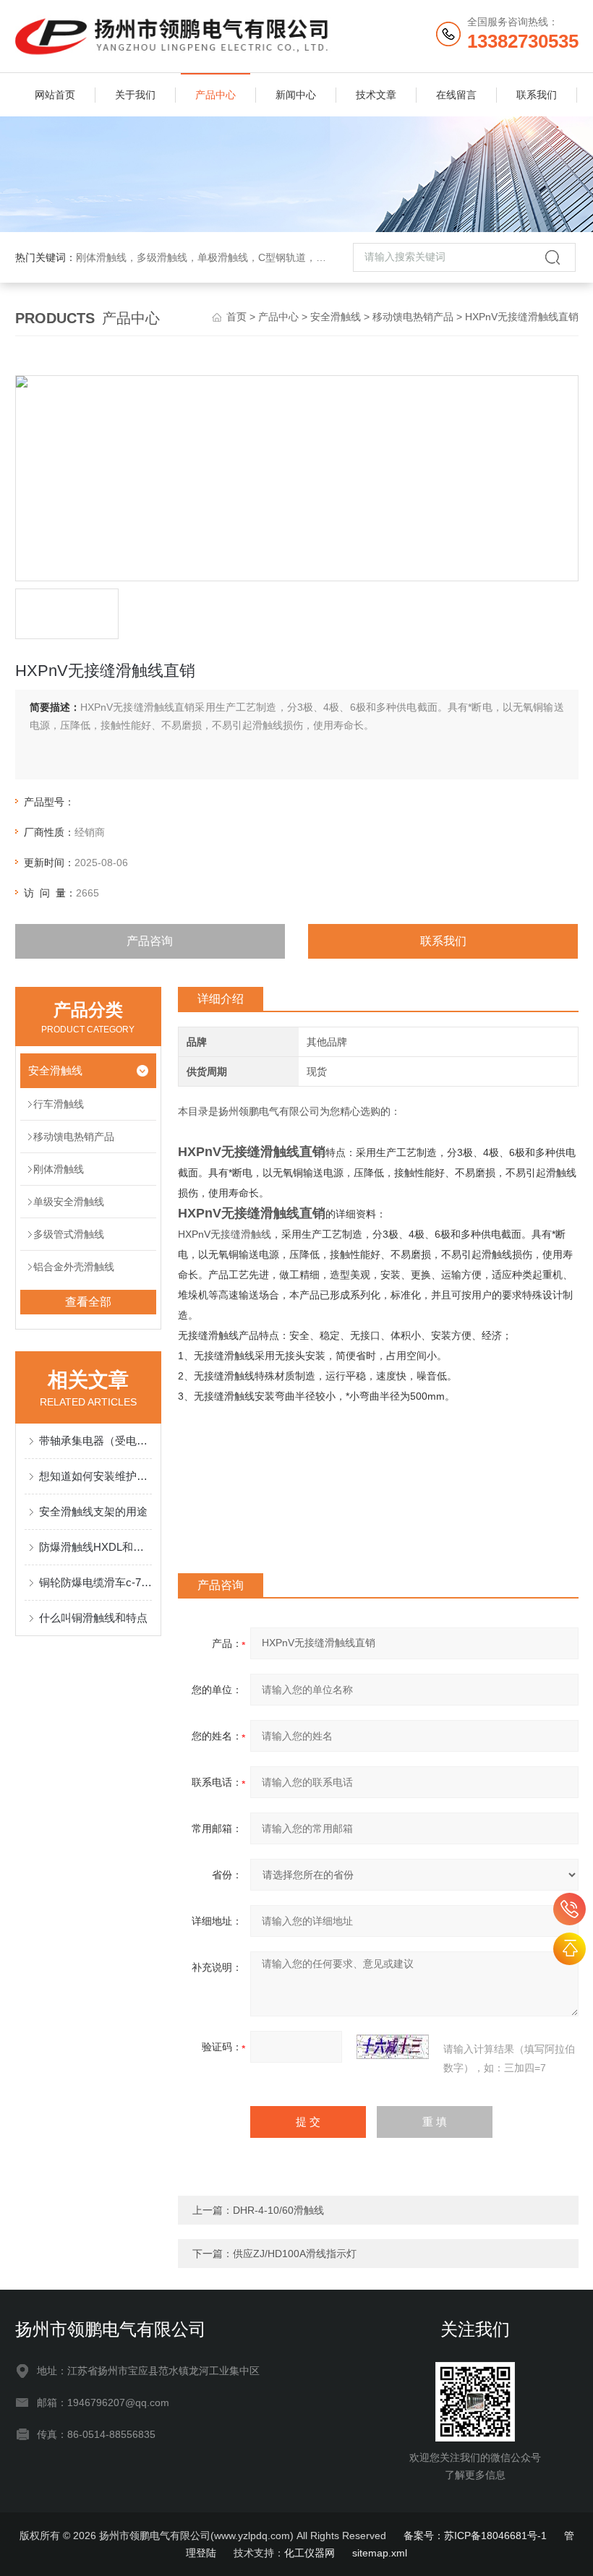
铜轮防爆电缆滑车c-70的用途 (96, 1582)
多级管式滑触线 (69, 1234)
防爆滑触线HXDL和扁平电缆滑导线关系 (96, 1547)
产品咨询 (150, 941)
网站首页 (55, 95)
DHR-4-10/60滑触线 (278, 2210)
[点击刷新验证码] (393, 2047)
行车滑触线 (59, 1104)
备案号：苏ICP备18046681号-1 (475, 2536)
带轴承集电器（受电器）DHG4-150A (96, 1441)
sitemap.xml (380, 2553)
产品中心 (216, 95)
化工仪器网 (310, 2553)
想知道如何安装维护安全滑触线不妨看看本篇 (96, 1476)
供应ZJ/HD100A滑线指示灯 (295, 2254)
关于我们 (135, 95)
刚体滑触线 (59, 1169)
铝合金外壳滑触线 (74, 1267)
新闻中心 (296, 95)
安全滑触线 (336, 317)
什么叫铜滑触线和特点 (93, 1618)
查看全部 (88, 1302)
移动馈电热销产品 (413, 317)
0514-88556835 (569, 1909)
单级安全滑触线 (69, 1202)
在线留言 (456, 95)
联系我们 (537, 95)
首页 (236, 317)
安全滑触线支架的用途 (93, 1511)
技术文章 (376, 95)
